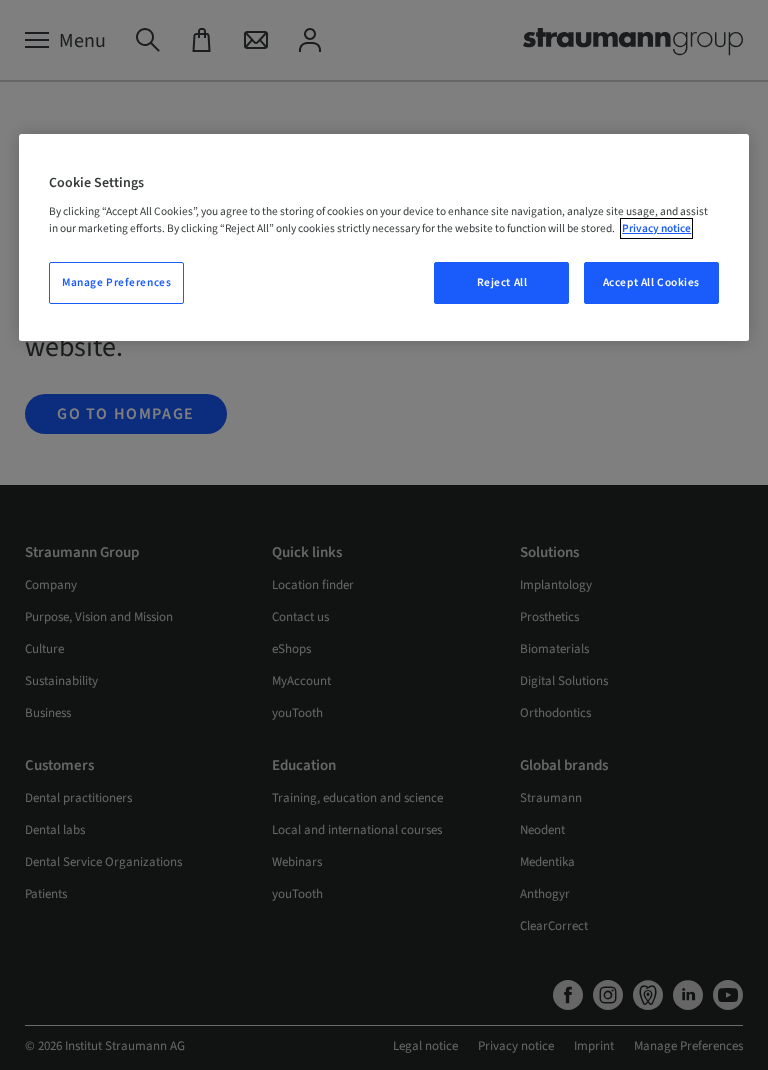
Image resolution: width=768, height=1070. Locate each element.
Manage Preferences (116, 282)
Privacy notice (656, 228)
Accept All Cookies (651, 282)
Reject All (502, 282)
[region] (384, 238)
